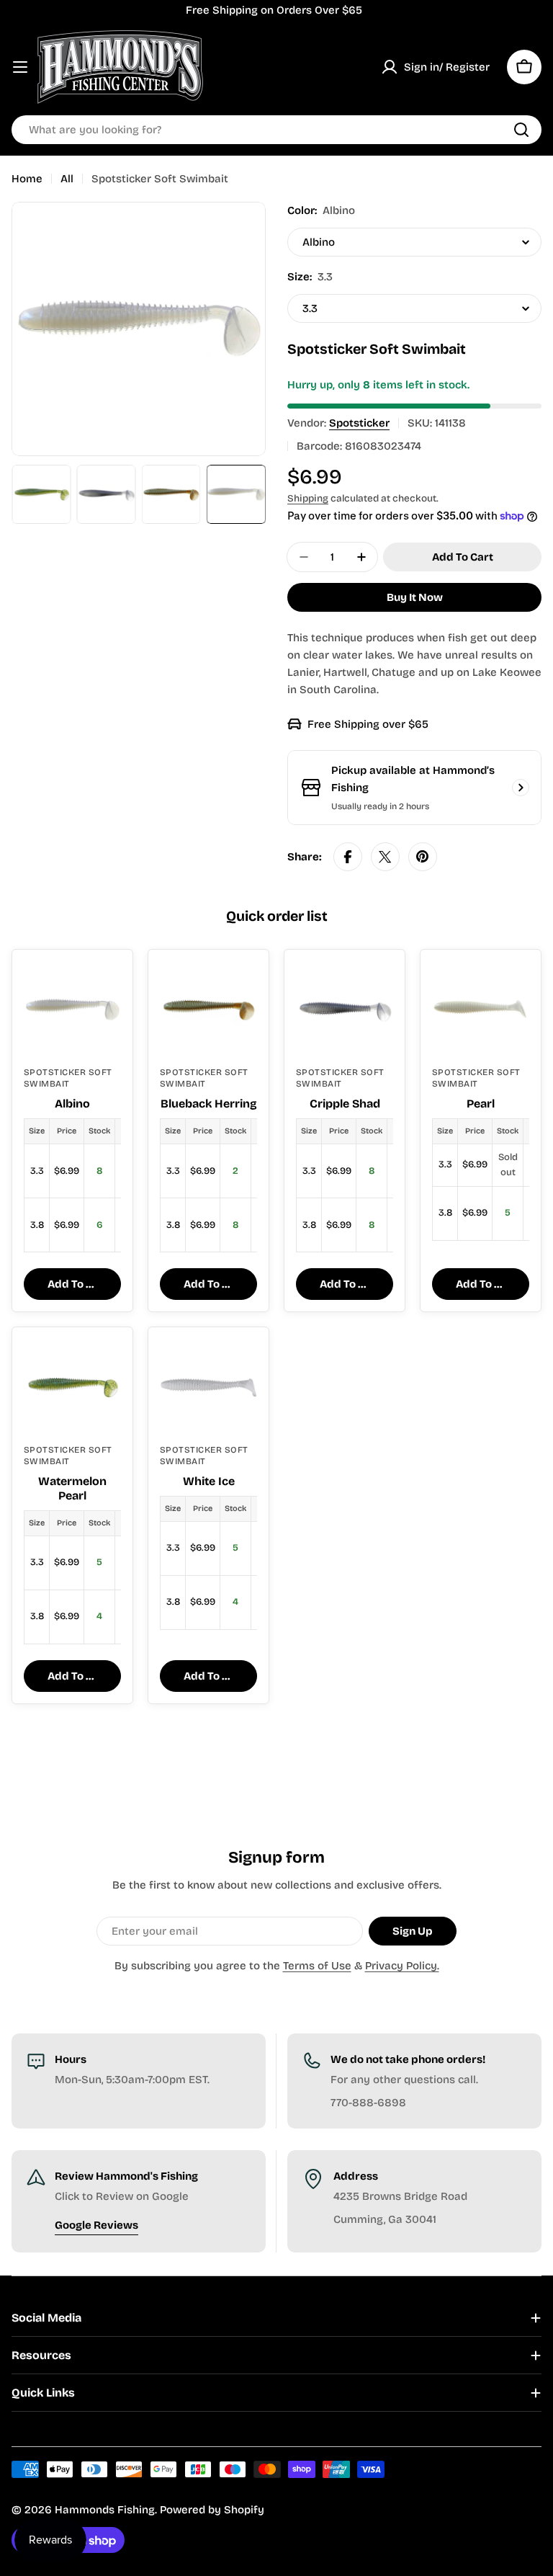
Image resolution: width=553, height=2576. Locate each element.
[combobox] (276, 130)
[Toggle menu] (20, 67)
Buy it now (415, 597)
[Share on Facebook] (348, 857)
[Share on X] (385, 857)
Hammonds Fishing (105, 2510)
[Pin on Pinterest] (423, 857)
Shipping (308, 498)
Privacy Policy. (402, 1966)
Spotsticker (359, 423)
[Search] (521, 130)
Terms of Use (317, 1966)
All (67, 179)
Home (27, 179)
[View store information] (521, 788)
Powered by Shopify (212, 2510)
